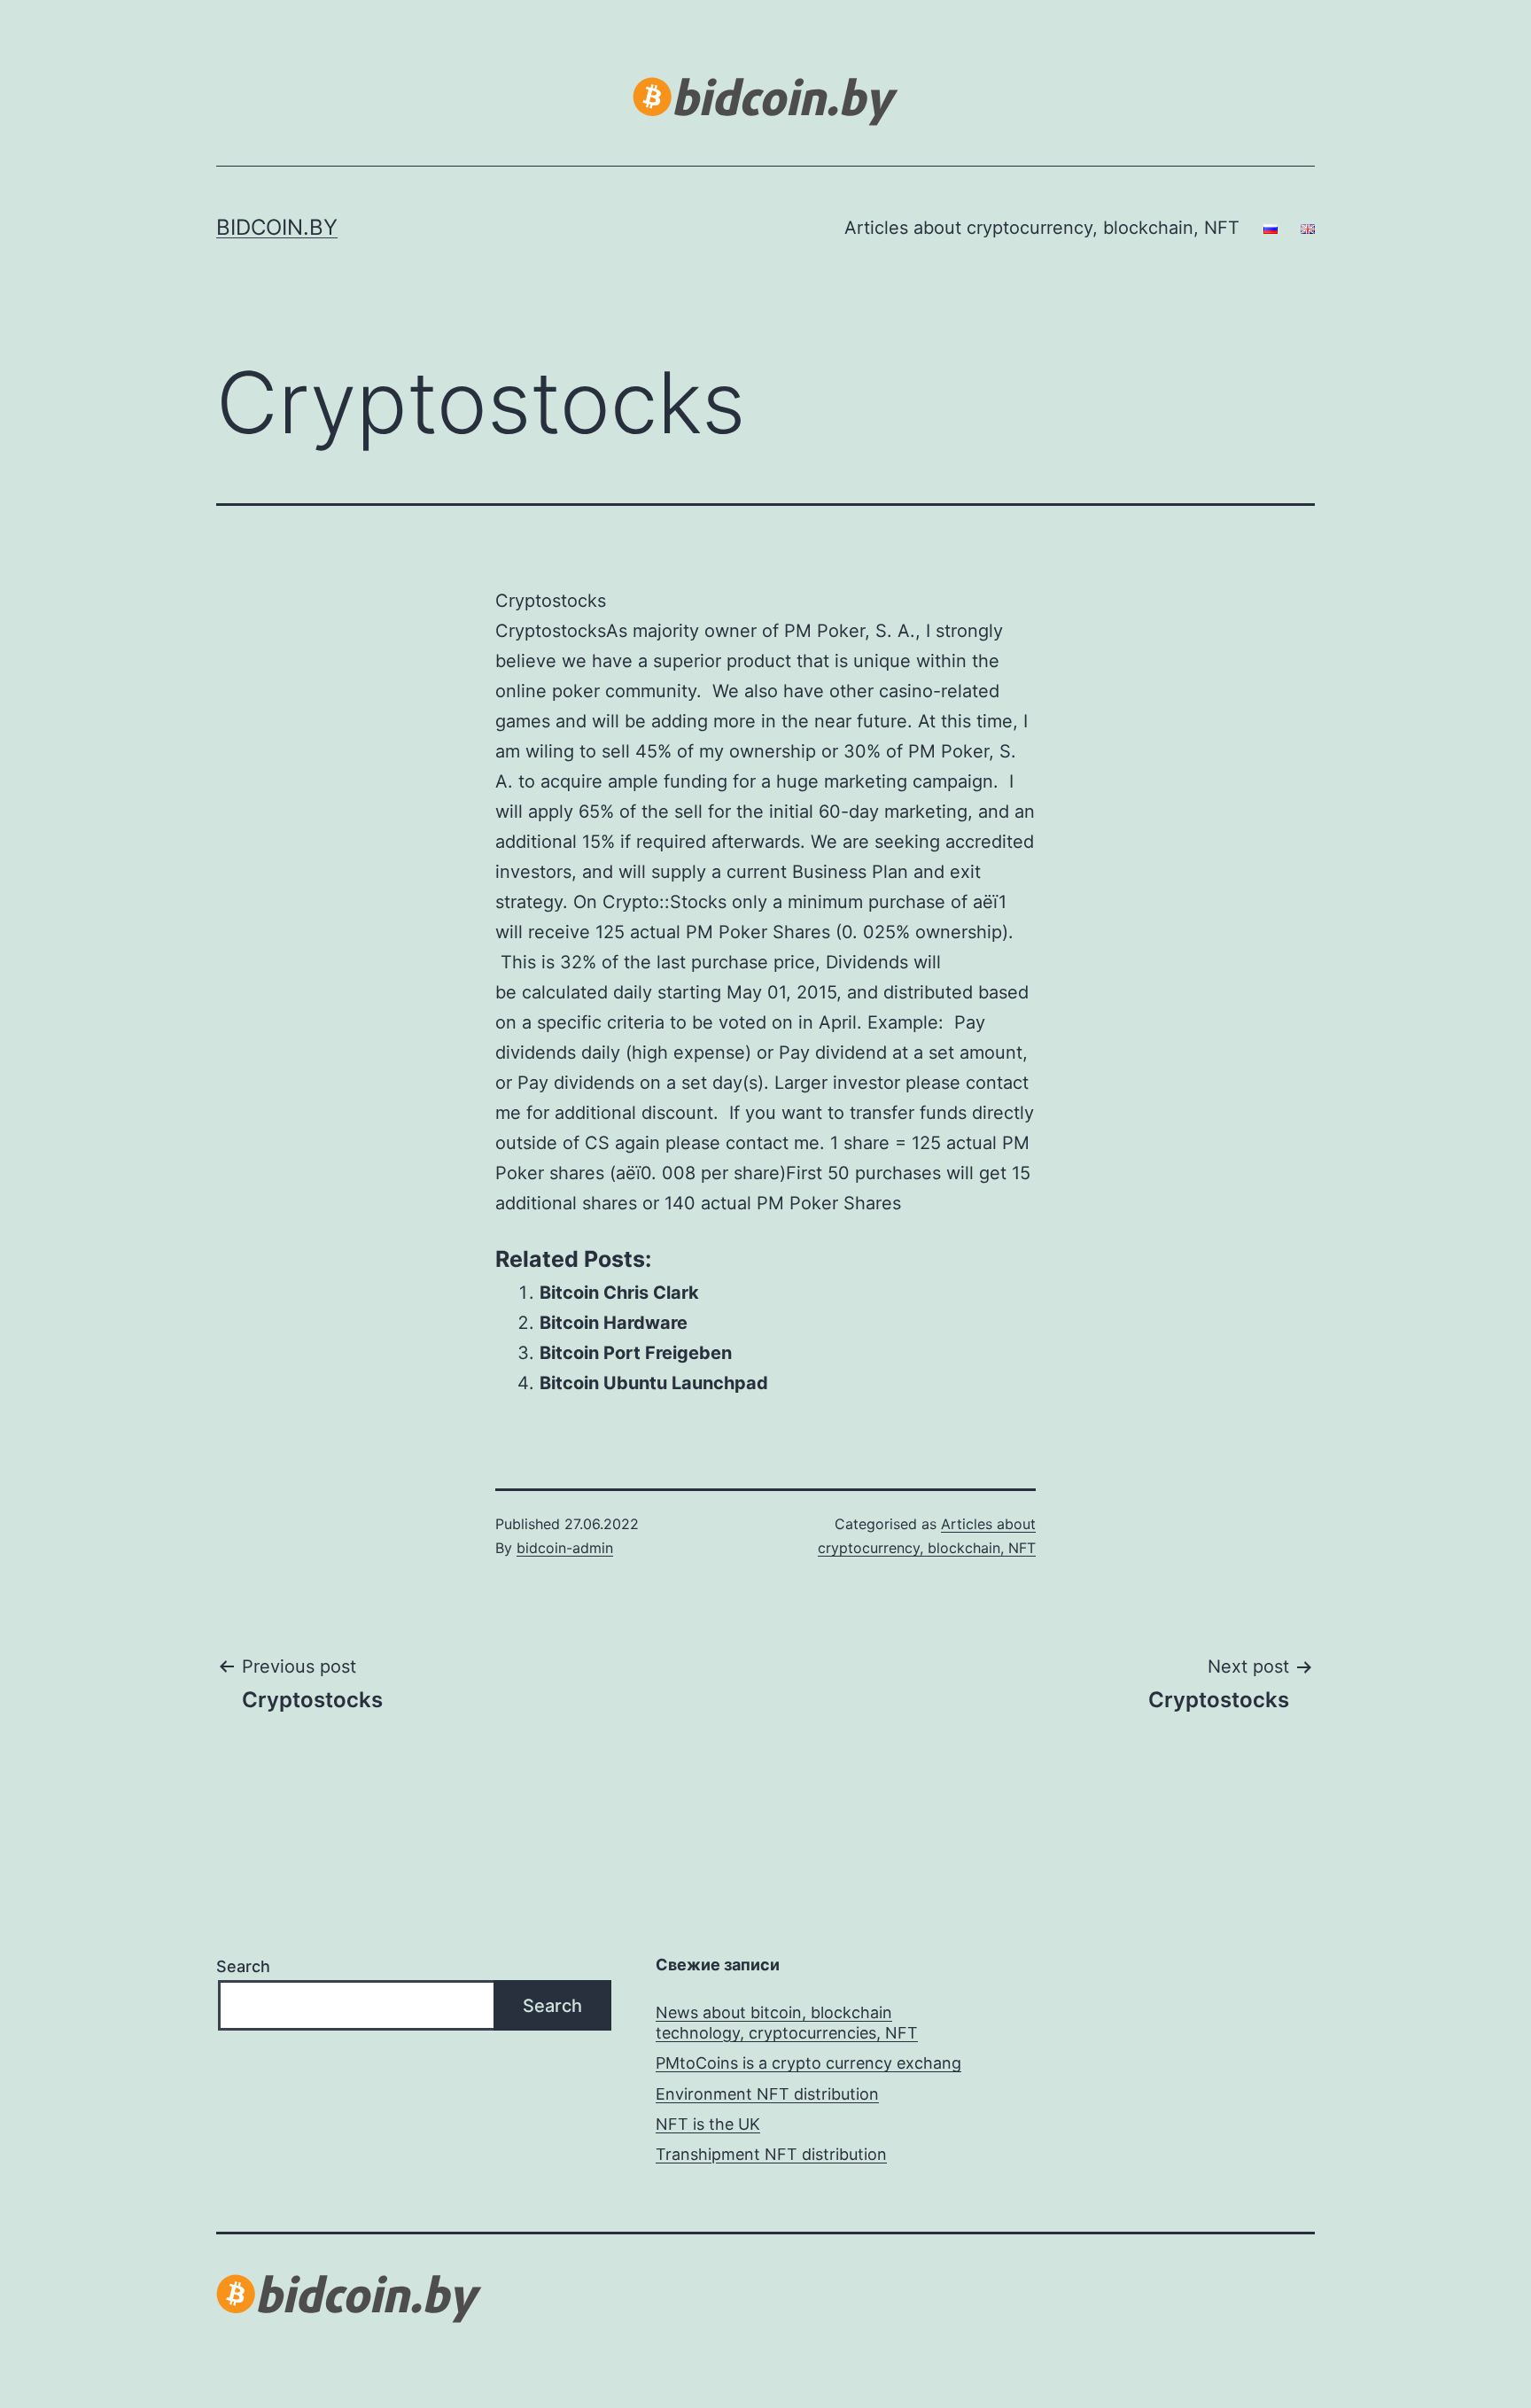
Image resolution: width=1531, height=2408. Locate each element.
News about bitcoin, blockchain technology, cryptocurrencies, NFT (787, 2023)
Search (243, 1966)
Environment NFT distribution (767, 2094)
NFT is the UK (708, 2124)
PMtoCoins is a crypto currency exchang (808, 2063)
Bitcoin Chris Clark (619, 1293)
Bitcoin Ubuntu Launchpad (654, 1383)
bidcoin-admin (565, 1548)
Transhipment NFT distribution (771, 2154)
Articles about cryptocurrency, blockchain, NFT (1042, 228)
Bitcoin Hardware (614, 1323)
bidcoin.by (277, 227)
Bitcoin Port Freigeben (636, 1353)
